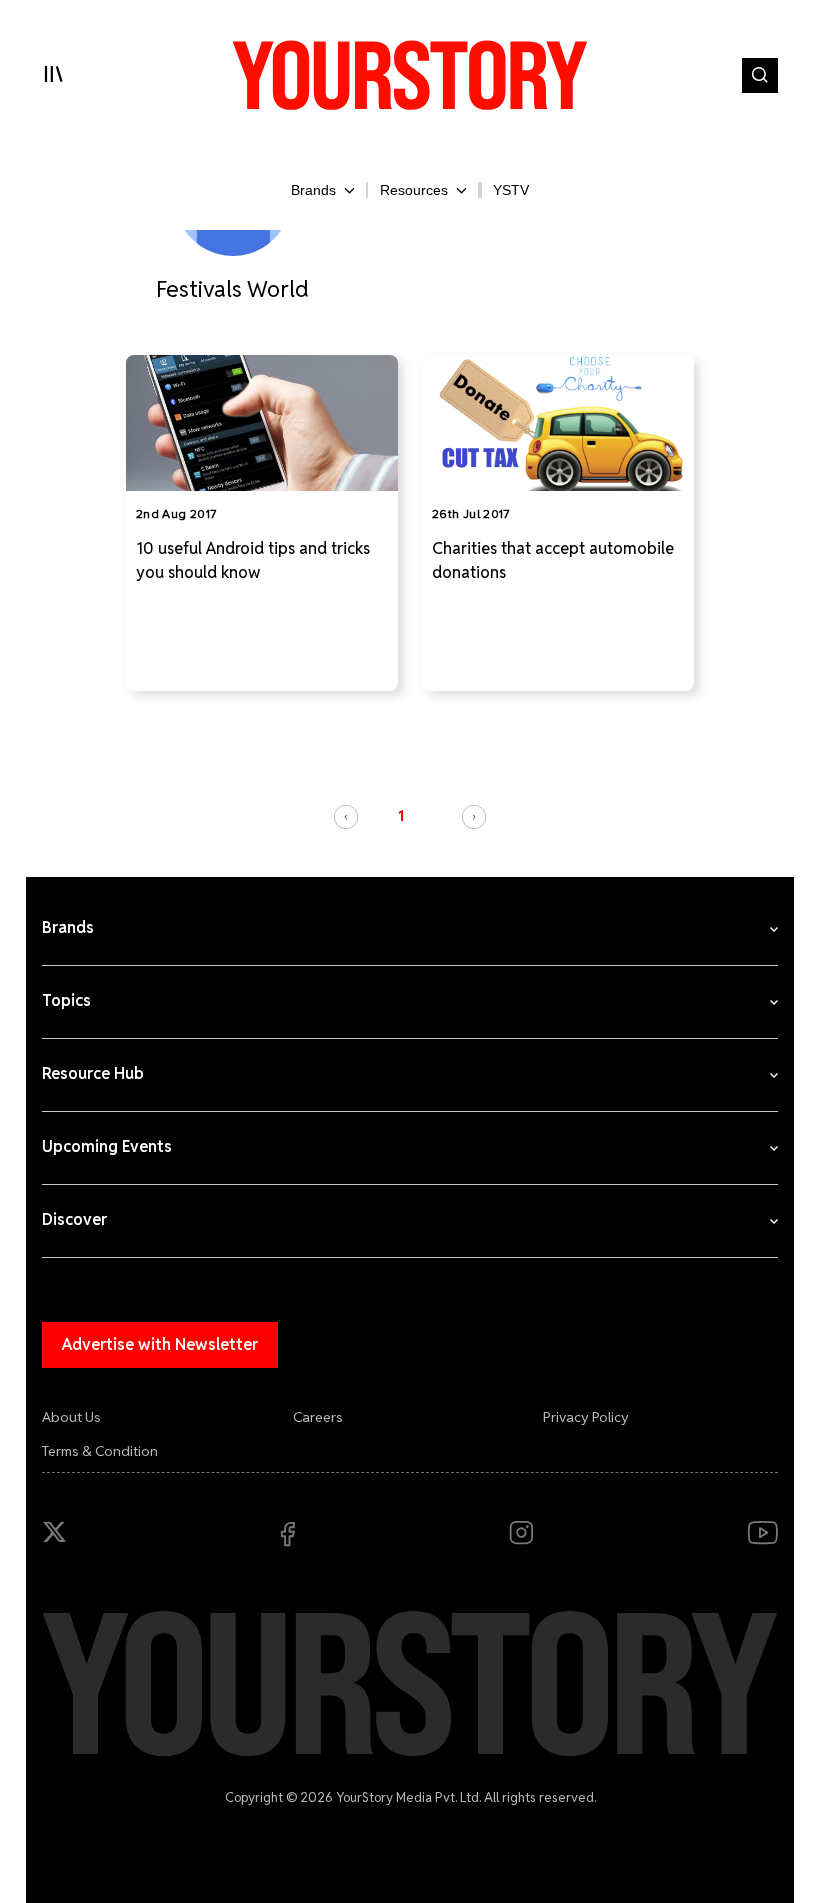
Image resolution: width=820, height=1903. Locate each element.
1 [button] (401, 816)
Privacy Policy (586, 1417)
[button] (346, 817)
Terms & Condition (100, 1451)
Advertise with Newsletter (160, 1344)
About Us (71, 1417)
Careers (318, 1417)
